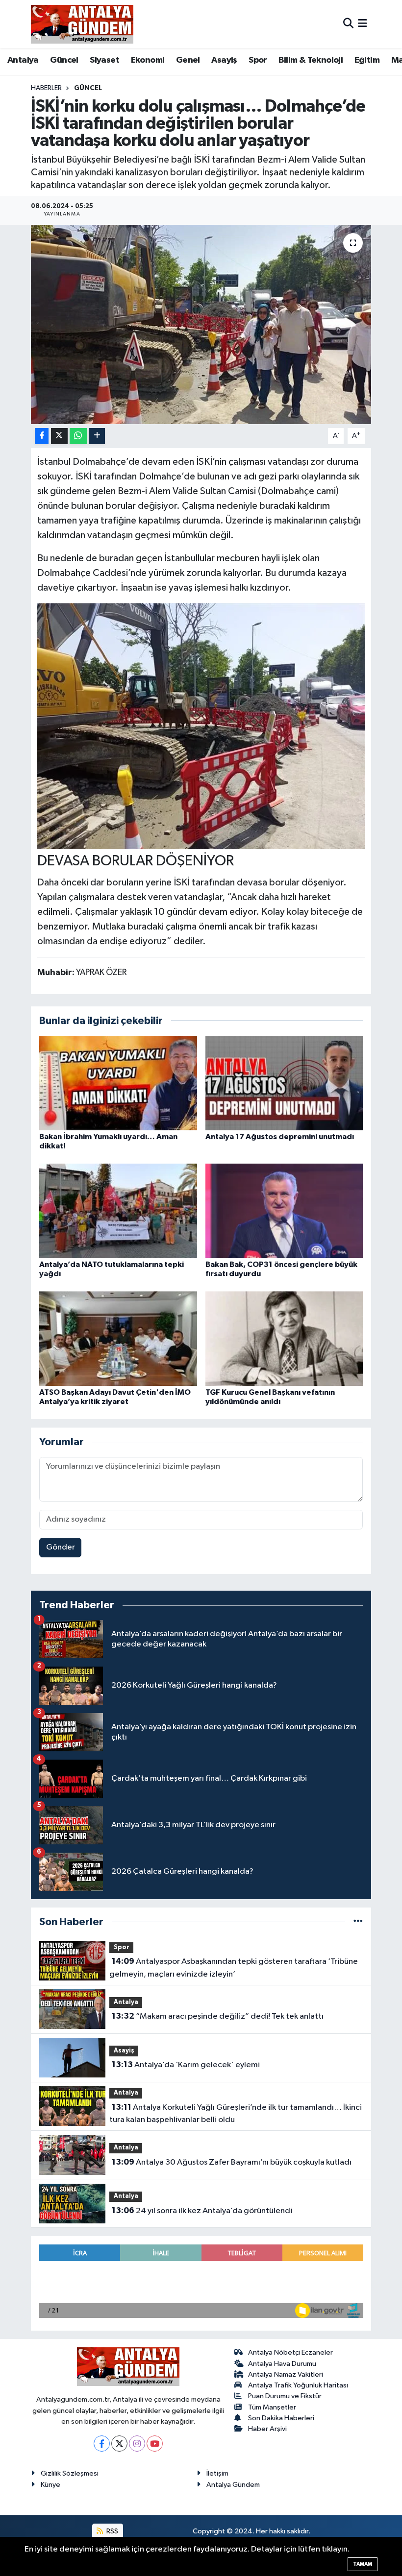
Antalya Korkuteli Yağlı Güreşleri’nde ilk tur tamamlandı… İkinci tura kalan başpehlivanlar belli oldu (235, 2114)
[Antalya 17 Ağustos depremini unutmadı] (284, 1083)
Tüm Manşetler (272, 2407)
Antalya (23, 60)
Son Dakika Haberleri (281, 2418)
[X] (119, 2444)
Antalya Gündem (233, 2485)
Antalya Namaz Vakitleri (286, 2374)
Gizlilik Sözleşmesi (70, 2473)
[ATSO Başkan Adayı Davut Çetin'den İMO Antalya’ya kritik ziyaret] (118, 1338)
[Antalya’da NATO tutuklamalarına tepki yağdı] (118, 1210)
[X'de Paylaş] (59, 436)
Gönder (61, 1547)
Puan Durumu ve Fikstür (285, 2396)
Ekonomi (148, 60)
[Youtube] (155, 2444)
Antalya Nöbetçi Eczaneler (290, 2352)
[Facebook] (102, 2444)
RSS (112, 2531)
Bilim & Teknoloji (311, 60)
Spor (258, 60)
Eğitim (367, 60)
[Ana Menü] (363, 24)
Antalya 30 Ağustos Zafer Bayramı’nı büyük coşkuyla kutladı (232, 2162)
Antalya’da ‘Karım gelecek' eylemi (186, 2065)
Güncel (64, 60)
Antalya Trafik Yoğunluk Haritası (298, 2385)
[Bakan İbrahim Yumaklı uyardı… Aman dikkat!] (118, 1083)
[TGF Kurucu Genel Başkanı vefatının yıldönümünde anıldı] (284, 1338)
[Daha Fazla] (97, 436)
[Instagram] (137, 2444)
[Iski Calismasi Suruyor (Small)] (201, 726)
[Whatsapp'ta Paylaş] (78, 436)
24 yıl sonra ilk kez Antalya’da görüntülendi (202, 2211)
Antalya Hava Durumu (282, 2364)
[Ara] (348, 24)
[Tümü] (358, 1922)
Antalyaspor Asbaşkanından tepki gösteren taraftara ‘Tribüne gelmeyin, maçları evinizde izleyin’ (233, 1968)
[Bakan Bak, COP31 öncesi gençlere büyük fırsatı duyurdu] (284, 1210)
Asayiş (224, 60)
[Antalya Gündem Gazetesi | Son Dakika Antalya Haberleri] (82, 24)
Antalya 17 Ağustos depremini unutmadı (280, 1137)
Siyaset (104, 60)
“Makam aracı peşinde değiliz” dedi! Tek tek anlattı (218, 2016)
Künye (50, 2485)
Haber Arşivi (267, 2429)
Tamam (363, 2564)
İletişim (217, 2473)
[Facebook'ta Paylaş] (42, 436)
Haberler (46, 88)
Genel (188, 60)
